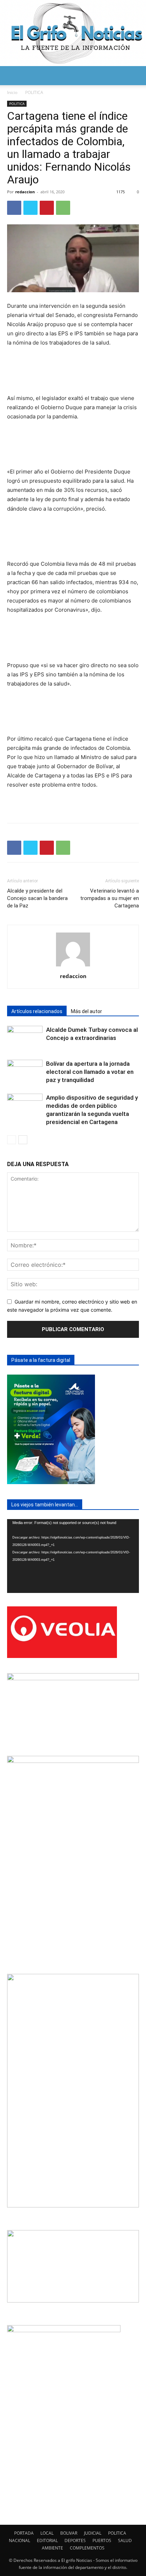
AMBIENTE (52, 2548)
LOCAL (47, 2533)
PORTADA (24, 2533)
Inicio (12, 92)
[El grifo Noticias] (73, 33)
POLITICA (34, 92)
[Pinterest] (47, 208)
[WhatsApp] (63, 208)
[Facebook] (14, 208)
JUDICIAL (93, 2533)
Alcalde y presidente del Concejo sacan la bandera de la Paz (37, 898)
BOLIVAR (69, 2533)
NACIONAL (19, 2540)
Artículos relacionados (37, 1011)
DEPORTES (75, 2540)
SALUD (125, 2540)
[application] (73, 1556)
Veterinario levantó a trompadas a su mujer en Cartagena (109, 898)
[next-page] (23, 1140)
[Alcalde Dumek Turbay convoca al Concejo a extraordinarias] (25, 1038)
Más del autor (86, 1011)
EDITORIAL (47, 2540)
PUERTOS (102, 2540)
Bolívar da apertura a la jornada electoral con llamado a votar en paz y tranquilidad (90, 1072)
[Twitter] (30, 208)
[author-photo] (73, 966)
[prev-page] (12, 1140)
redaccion (25, 192)
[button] (12, 76)
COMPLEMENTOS (87, 2548)
